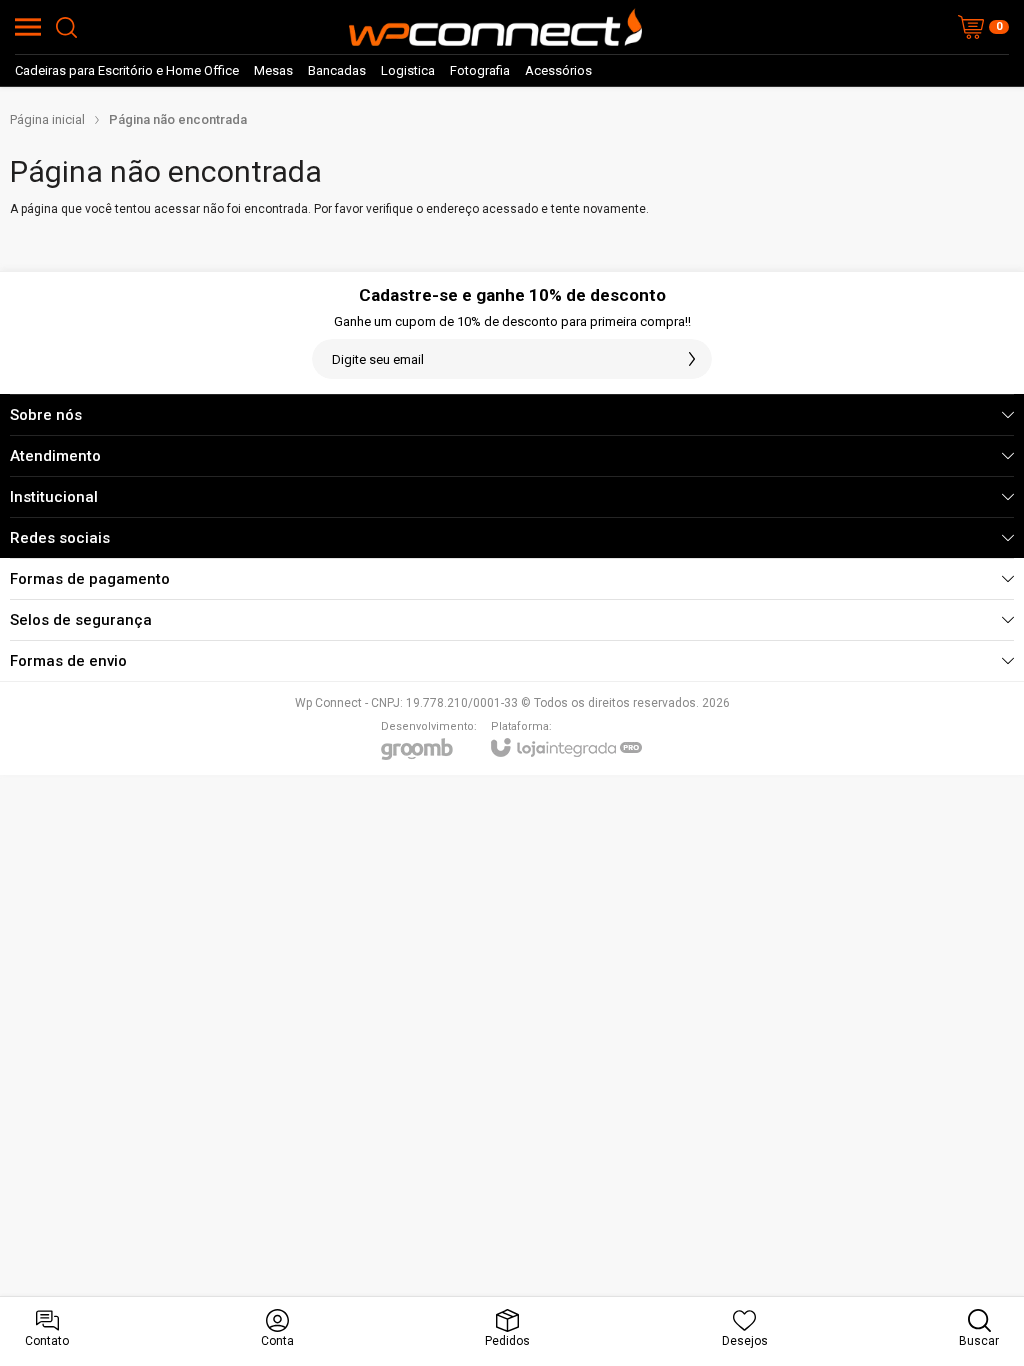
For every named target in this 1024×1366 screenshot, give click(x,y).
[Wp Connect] (495, 27)
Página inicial (47, 119)
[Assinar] (692, 359)
